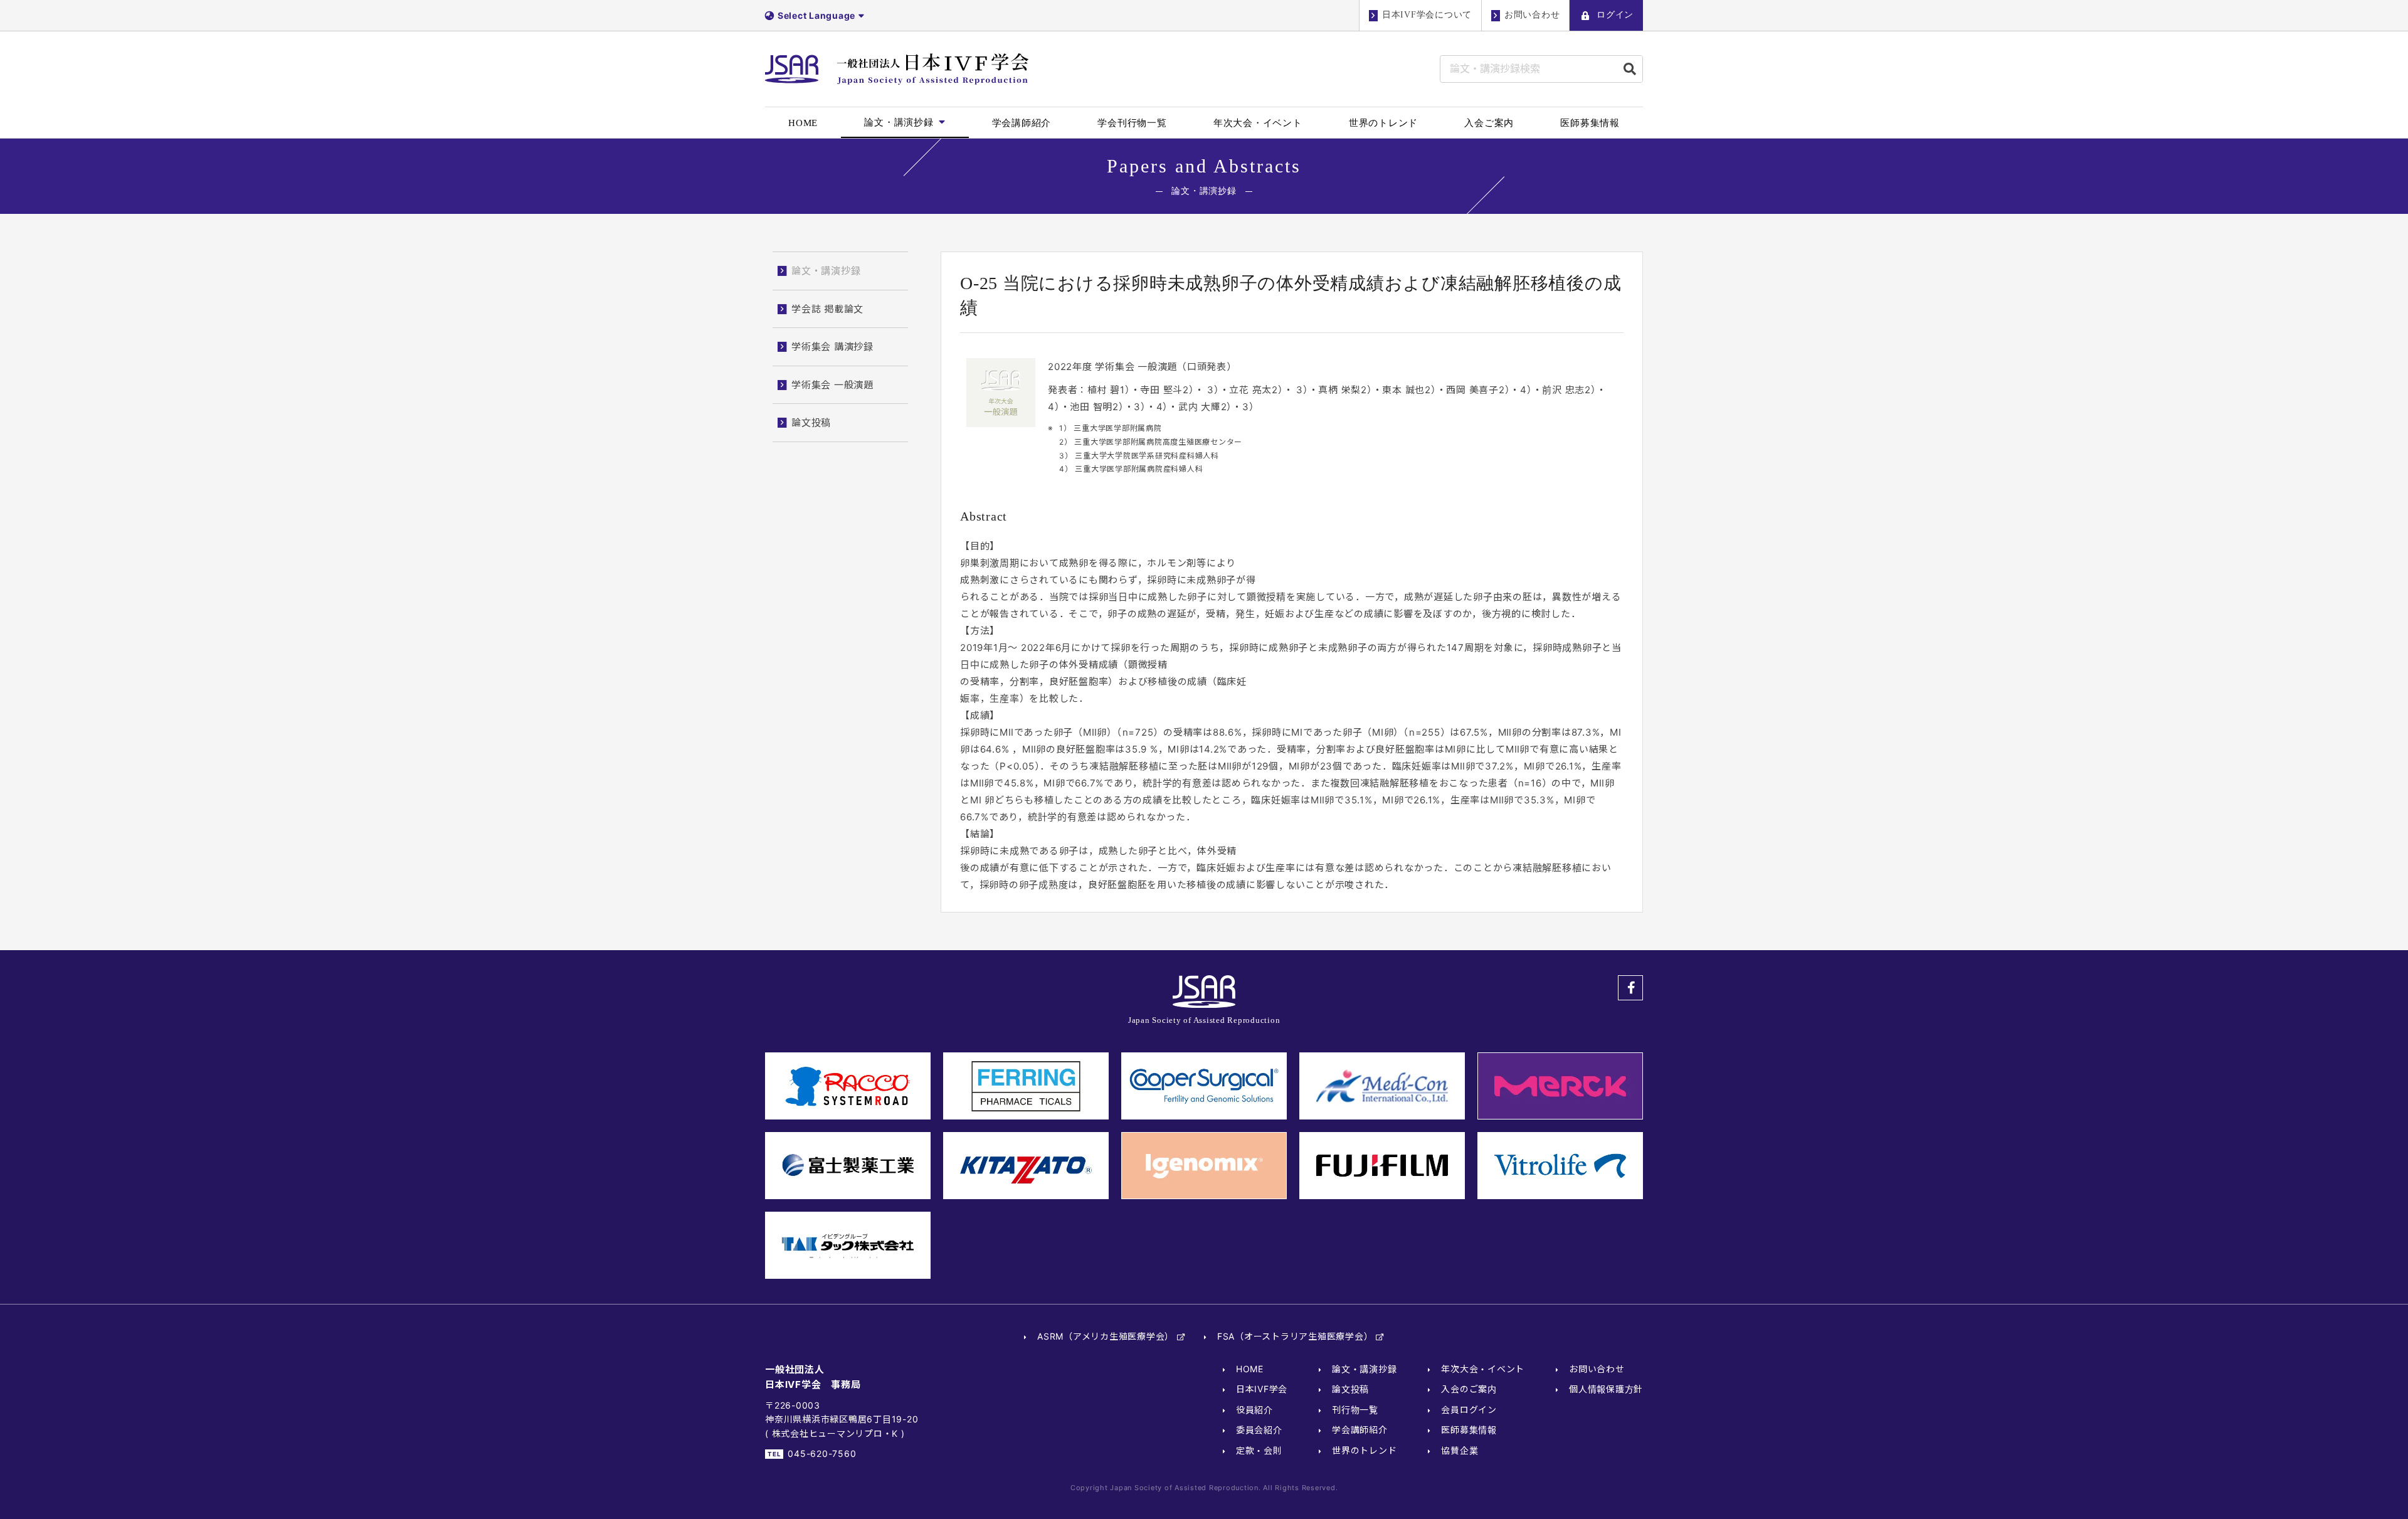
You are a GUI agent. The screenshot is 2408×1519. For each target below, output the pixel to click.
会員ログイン (1469, 1410)
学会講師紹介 (1360, 1430)
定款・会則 (1259, 1450)
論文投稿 (1350, 1389)
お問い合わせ (1597, 1369)
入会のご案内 (1469, 1389)
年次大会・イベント (1483, 1369)
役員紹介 (1254, 1410)
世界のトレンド (1364, 1450)
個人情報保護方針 (1606, 1389)
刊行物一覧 (1355, 1410)
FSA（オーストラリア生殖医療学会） (1295, 1336)
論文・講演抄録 (1364, 1369)
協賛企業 (1460, 1450)
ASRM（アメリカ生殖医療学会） (1106, 1336)
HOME (1250, 1369)
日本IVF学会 (1262, 1389)
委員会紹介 (1259, 1430)
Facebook (1630, 988)
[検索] (1630, 69)
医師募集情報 (1469, 1430)
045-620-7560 (822, 1453)
